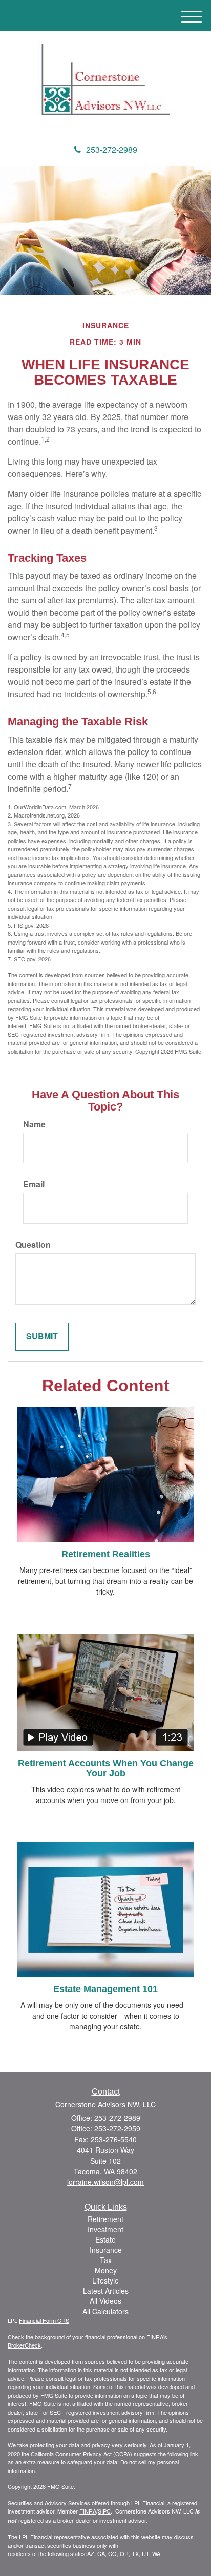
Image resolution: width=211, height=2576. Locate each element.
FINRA (88, 2511)
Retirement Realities (106, 1554)
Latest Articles (106, 2291)
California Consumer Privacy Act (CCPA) (81, 2454)
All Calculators (105, 2311)
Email (34, 1184)
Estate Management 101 (105, 1989)
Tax (106, 2260)
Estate (105, 2239)
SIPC (104, 2511)
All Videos (105, 2301)
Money (106, 2270)
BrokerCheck (24, 2345)
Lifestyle (105, 2280)
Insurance (106, 2250)
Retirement (105, 2219)
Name (34, 1124)
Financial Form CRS (44, 2320)
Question (33, 1245)
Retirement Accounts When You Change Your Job (106, 1768)
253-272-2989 (112, 149)
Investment (105, 2229)
